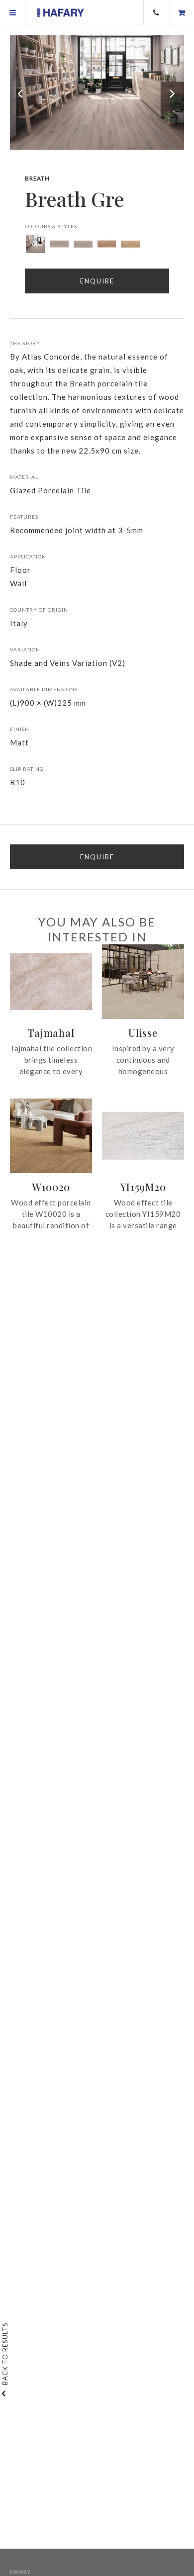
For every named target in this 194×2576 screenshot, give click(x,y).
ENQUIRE (97, 857)
